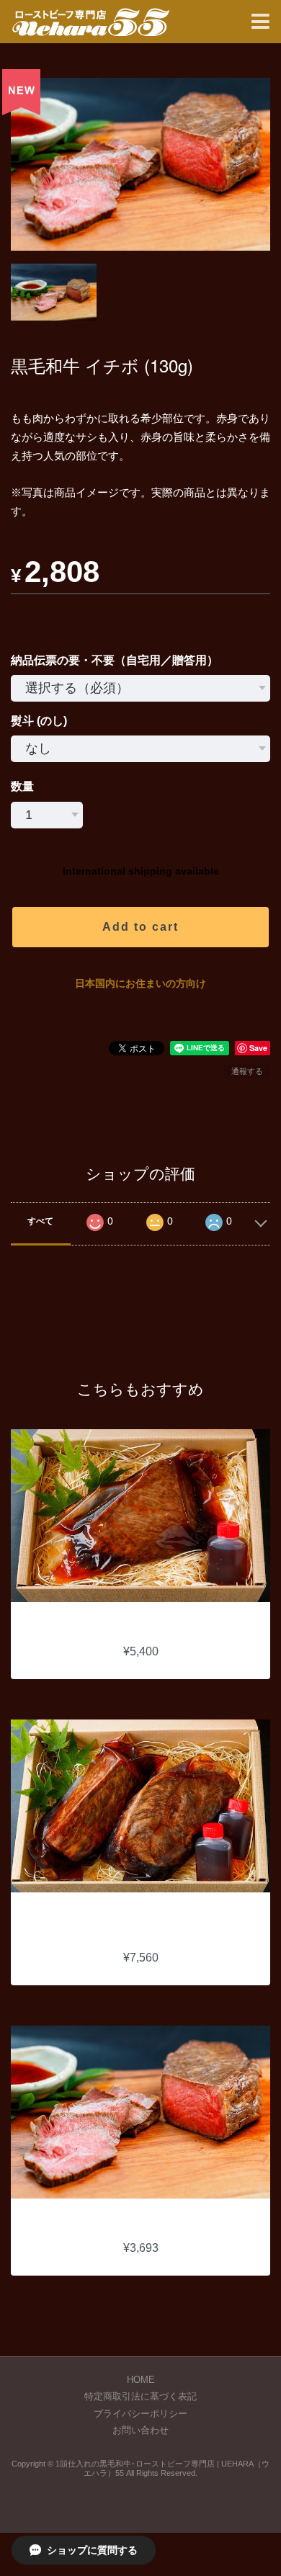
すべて (40, 1221)
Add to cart (140, 927)
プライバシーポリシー (140, 2414)
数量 (22, 786)
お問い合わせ (140, 2430)
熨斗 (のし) (39, 721)
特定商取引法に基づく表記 (140, 2396)
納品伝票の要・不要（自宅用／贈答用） (115, 660)
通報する (247, 1071)
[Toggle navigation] (260, 22)
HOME (141, 2380)
